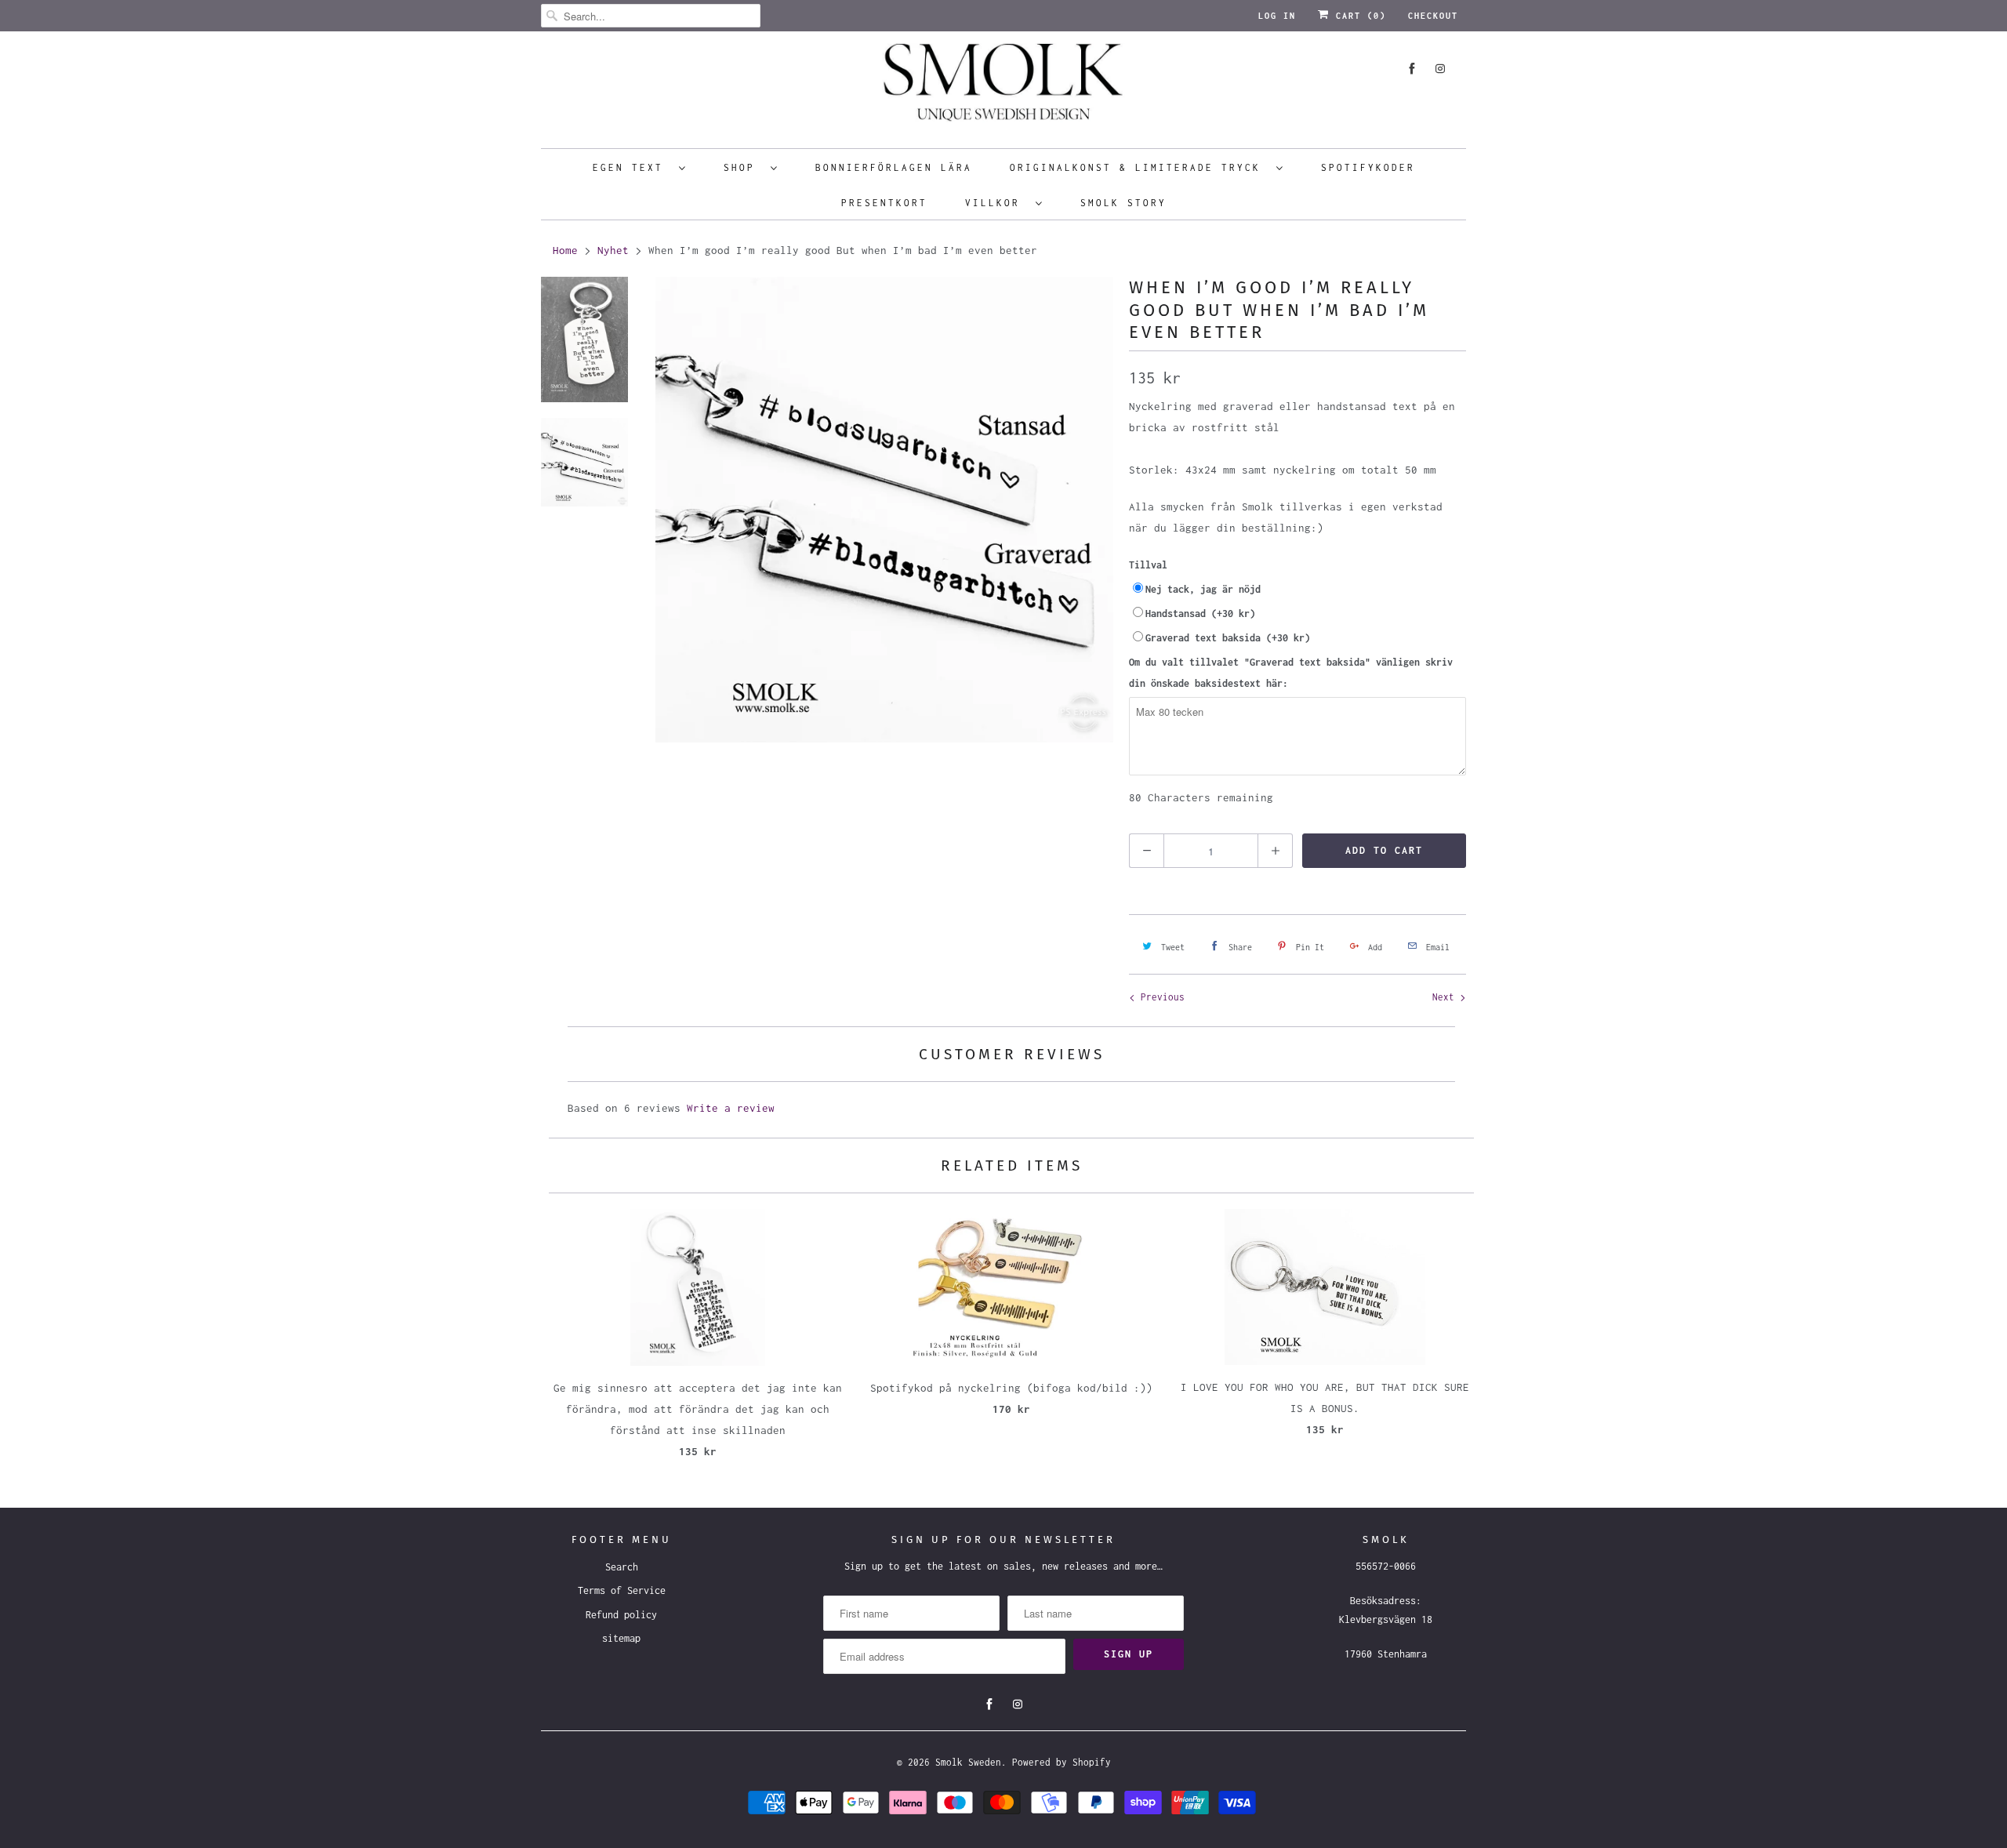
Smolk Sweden (968, 1762)
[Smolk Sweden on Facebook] (1412, 69)
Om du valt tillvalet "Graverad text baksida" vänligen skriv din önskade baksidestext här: (1291, 673)
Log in (1277, 16)
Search (622, 1567)
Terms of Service (622, 1590)
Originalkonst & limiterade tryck (1139, 167)
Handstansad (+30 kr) (1200, 614)
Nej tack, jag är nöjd (1203, 589)
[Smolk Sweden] (1003, 88)
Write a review (731, 1108)
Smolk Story (1123, 203)
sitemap (621, 1638)
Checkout (1433, 16)
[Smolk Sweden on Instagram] (1440, 69)
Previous (1160, 997)
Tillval (1148, 565)
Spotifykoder (1368, 167)
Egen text (632, 167)
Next (1446, 997)
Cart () (1358, 16)
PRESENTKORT (884, 203)
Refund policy (621, 1615)
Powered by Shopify (1062, 1762)
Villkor (996, 203)
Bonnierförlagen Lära (894, 167)
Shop (743, 167)
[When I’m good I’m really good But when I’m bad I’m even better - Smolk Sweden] (884, 510)
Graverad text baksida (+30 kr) (1228, 638)
